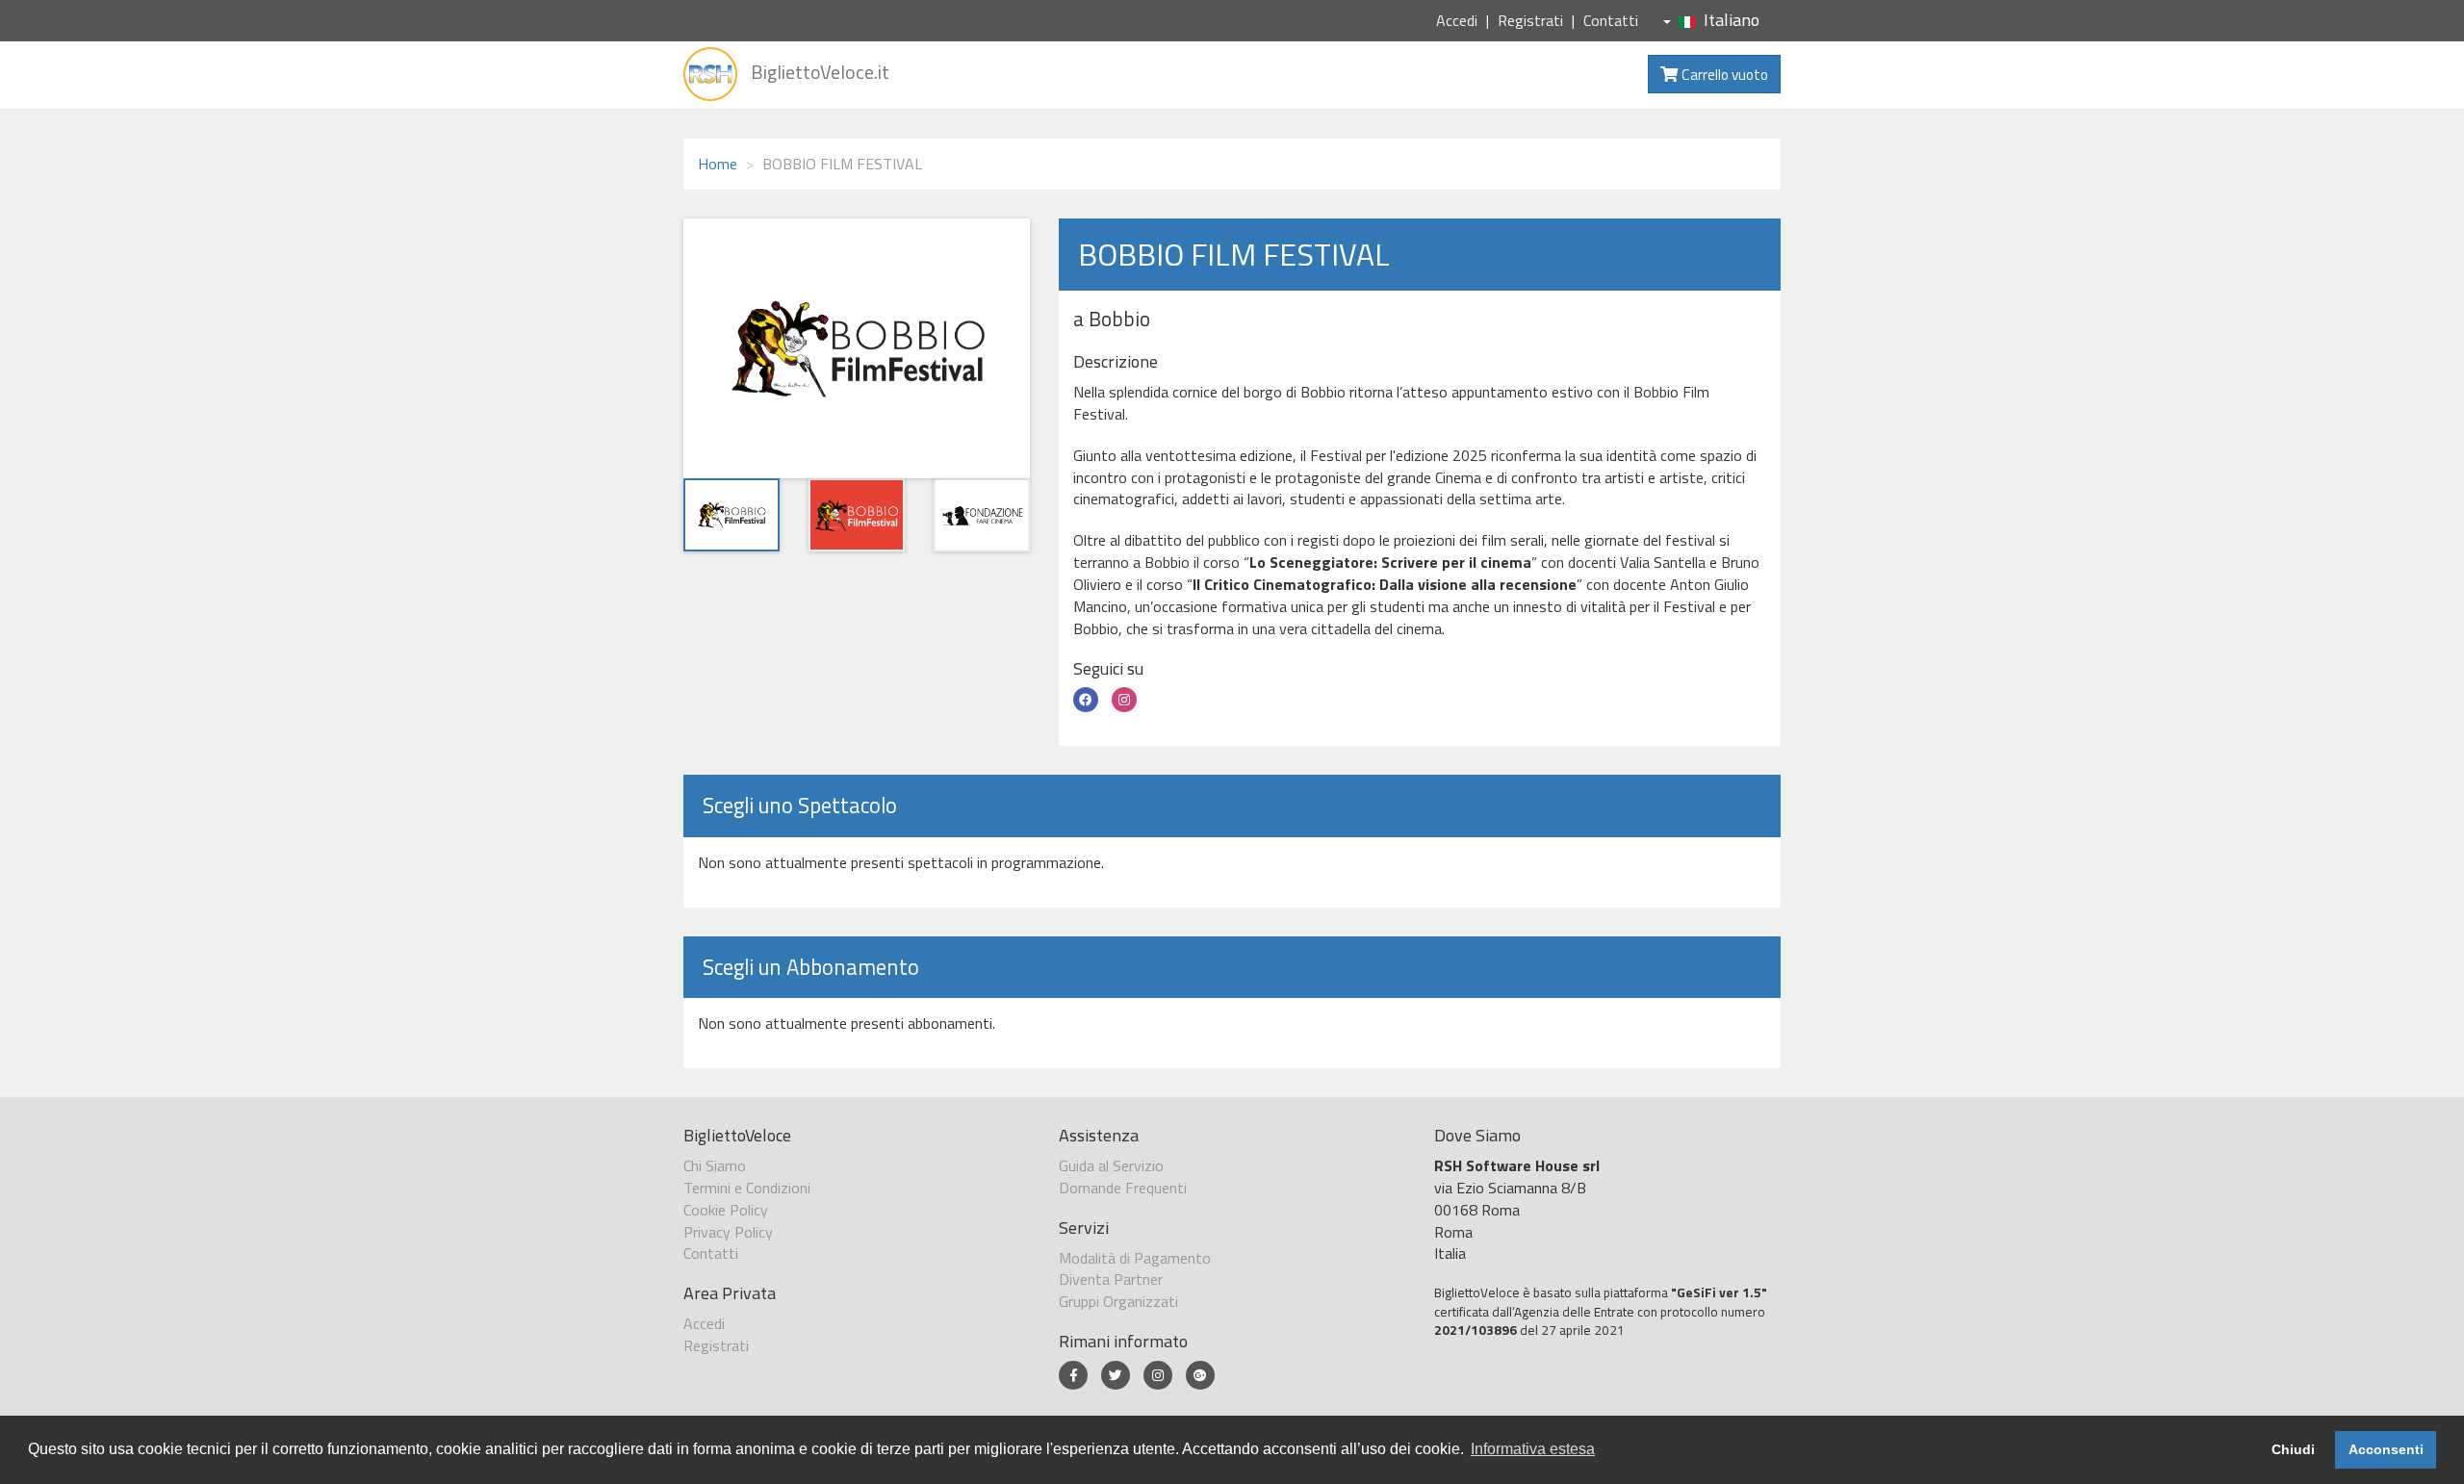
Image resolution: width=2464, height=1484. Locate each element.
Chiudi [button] (2293, 1449)
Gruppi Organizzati (1118, 1301)
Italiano (1732, 20)
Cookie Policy (726, 1210)
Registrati (1530, 20)
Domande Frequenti (1123, 1188)
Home (718, 164)
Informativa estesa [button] (1533, 1449)
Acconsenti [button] (2386, 1449)
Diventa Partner (1111, 1279)
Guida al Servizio (1111, 1165)
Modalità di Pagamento (1135, 1258)
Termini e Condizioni (747, 1188)
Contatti (1611, 20)
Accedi (1457, 20)
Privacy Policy (728, 1232)
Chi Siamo (715, 1165)
